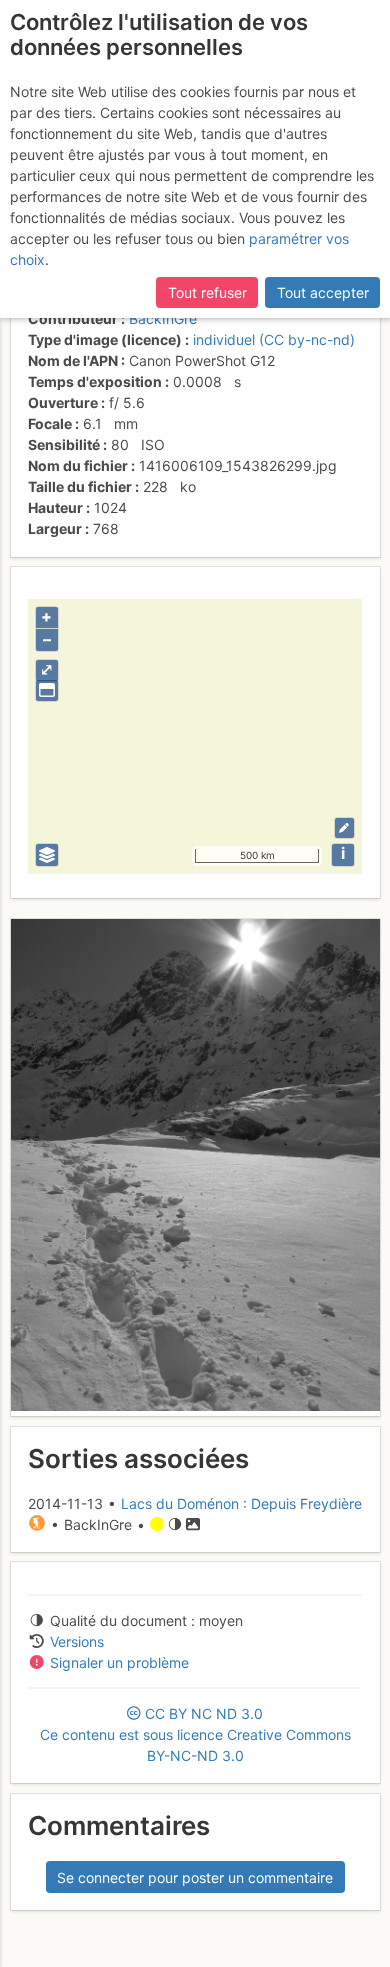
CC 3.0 (195, 1734)
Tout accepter (323, 292)
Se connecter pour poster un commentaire (195, 1877)
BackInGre (163, 318)
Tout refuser (207, 292)
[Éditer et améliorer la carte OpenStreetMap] (344, 827)
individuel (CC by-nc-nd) (274, 339)
